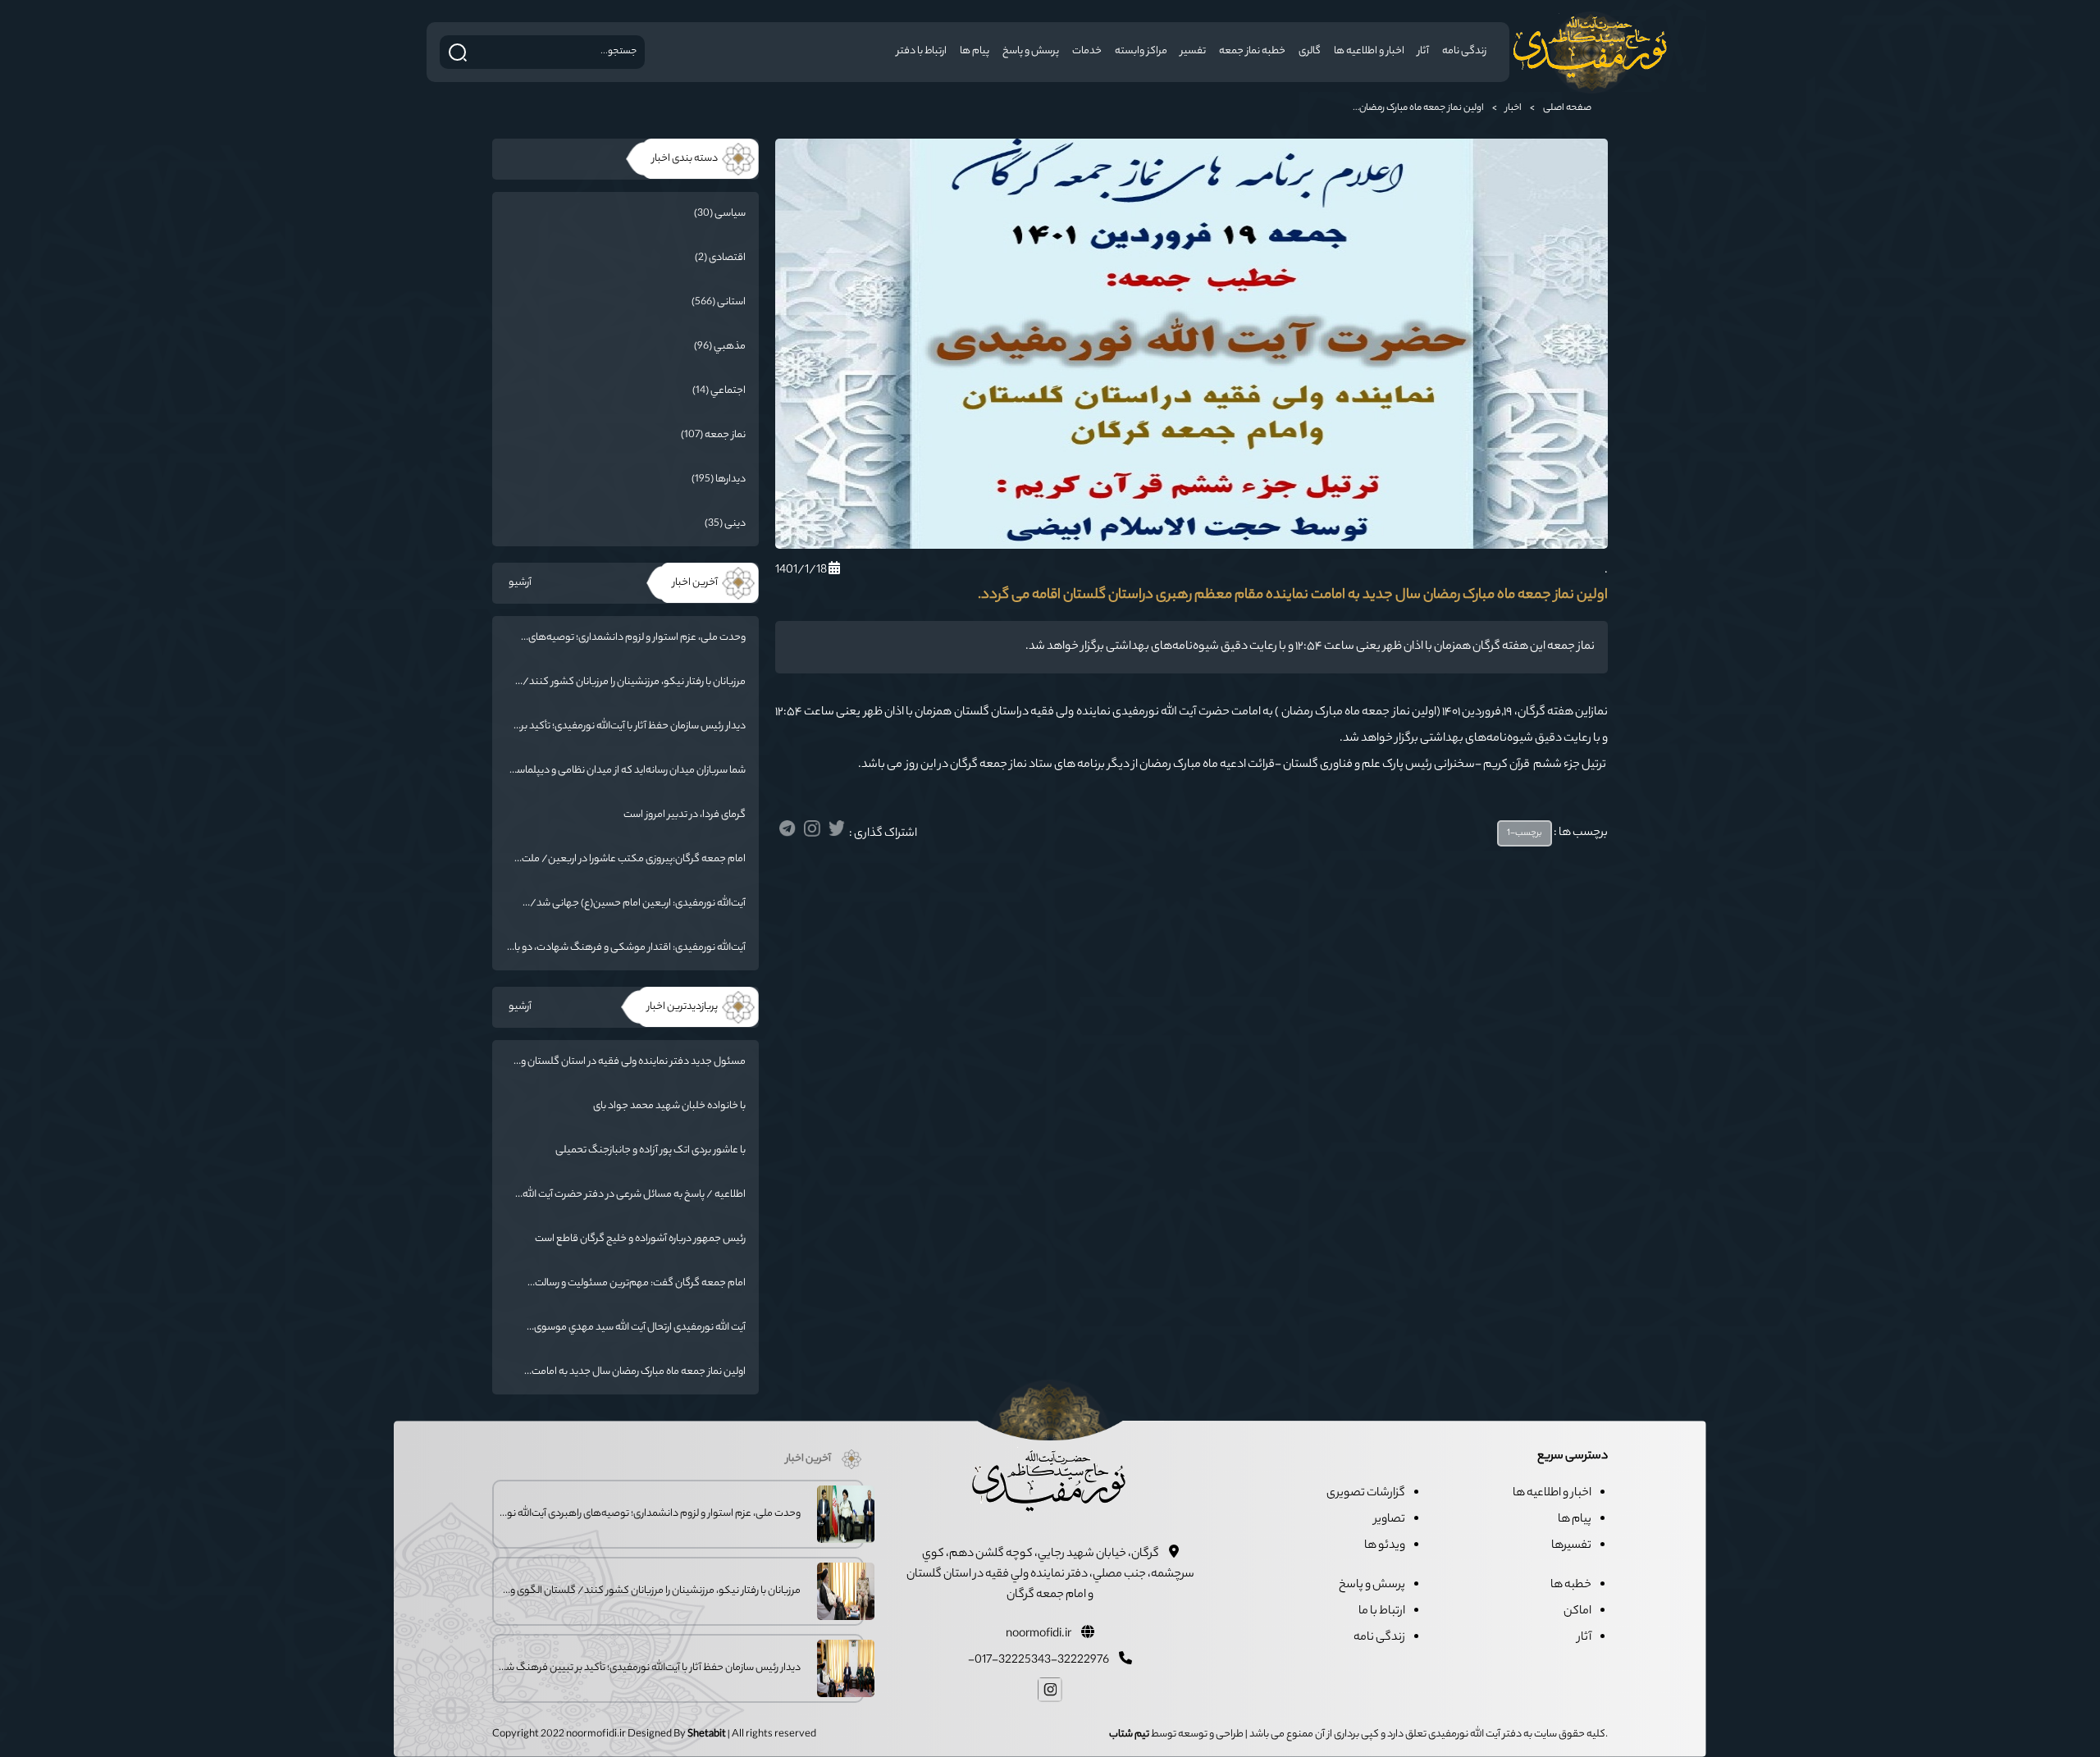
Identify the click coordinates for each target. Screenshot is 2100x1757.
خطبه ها (1571, 1586)
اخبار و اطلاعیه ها (1369, 51)
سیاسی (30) (720, 214)
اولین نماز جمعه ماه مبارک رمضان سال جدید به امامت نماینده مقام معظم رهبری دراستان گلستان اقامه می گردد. (637, 1372)
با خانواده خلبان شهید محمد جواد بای (669, 1106)
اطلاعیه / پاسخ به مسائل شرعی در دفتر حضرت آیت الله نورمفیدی (634, 1195)
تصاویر (1390, 1520)
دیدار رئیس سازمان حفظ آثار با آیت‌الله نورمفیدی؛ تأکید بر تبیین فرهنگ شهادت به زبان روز (633, 727)
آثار (1423, 51)
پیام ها (975, 51)
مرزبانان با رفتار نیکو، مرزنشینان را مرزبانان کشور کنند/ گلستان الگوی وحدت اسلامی (634, 682)
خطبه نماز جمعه (1252, 51)
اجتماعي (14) (719, 391)
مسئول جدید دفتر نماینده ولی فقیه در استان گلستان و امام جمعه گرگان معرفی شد (633, 1062)
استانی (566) (719, 302)
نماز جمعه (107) (713, 435)
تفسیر (1193, 51)
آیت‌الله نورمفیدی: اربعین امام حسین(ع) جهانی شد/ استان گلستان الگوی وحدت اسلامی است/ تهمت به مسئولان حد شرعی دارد (638, 904)
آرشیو (520, 583)
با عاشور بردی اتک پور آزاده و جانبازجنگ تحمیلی (651, 1150)
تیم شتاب (1129, 1734)
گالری (1310, 51)
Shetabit (707, 1734)
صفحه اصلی (1567, 108)
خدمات (1087, 51)
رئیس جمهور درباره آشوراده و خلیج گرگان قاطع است (640, 1239)
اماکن (1577, 1612)
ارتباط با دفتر (922, 51)
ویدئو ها (1385, 1546)
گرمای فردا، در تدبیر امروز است (685, 815)
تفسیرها (1571, 1546)
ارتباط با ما (1382, 1612)
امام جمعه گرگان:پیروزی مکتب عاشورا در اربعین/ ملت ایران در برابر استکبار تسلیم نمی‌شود (634, 860)
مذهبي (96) (720, 347)
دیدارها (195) (719, 479)
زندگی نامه (1464, 51)
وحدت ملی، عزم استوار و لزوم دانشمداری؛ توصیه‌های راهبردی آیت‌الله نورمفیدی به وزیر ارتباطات (637, 638)
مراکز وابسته (1141, 51)
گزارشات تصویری (1366, 1494)
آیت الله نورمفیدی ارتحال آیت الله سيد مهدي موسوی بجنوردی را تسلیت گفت (640, 1328)
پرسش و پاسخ (1031, 51)
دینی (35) (725, 524)
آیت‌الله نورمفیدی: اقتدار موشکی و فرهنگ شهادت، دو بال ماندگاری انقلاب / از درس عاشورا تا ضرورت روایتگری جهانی (626, 948)
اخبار (1513, 108)
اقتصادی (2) (720, 258)
